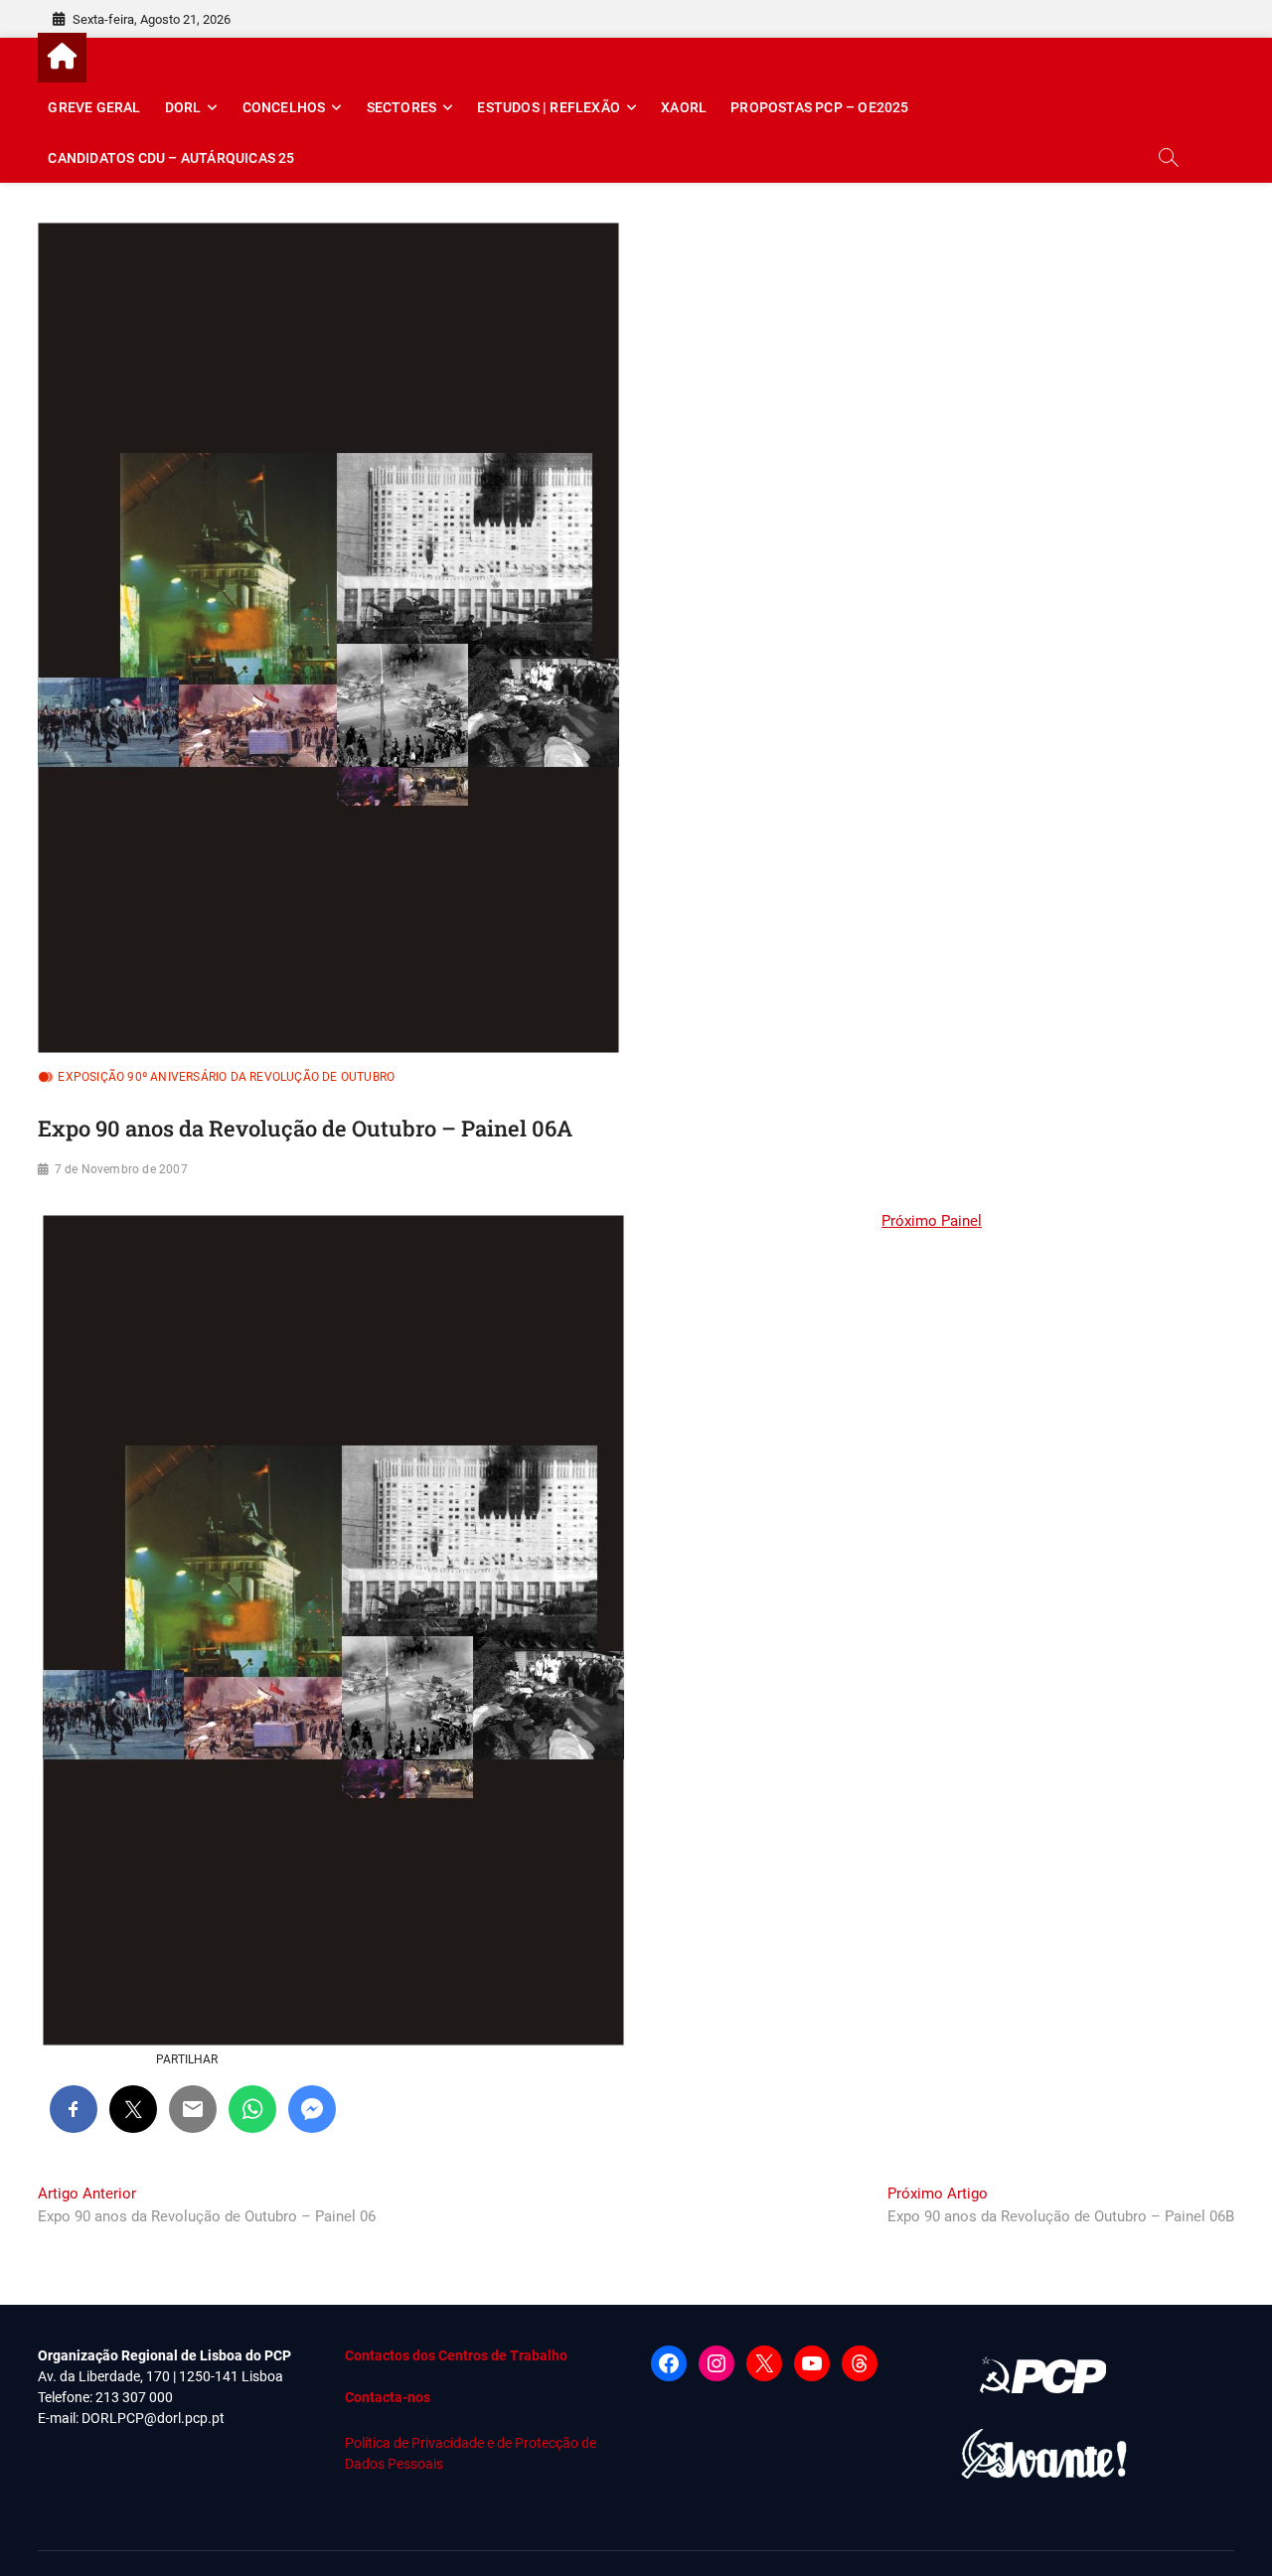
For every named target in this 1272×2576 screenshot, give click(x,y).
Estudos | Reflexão (549, 107)
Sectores (402, 107)
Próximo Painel (932, 1221)
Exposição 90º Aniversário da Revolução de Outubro (226, 1077)
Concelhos (284, 107)
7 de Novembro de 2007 (121, 1169)
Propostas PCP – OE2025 (819, 107)
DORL (183, 107)
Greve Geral (94, 107)
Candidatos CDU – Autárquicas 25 (171, 158)
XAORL (684, 107)
